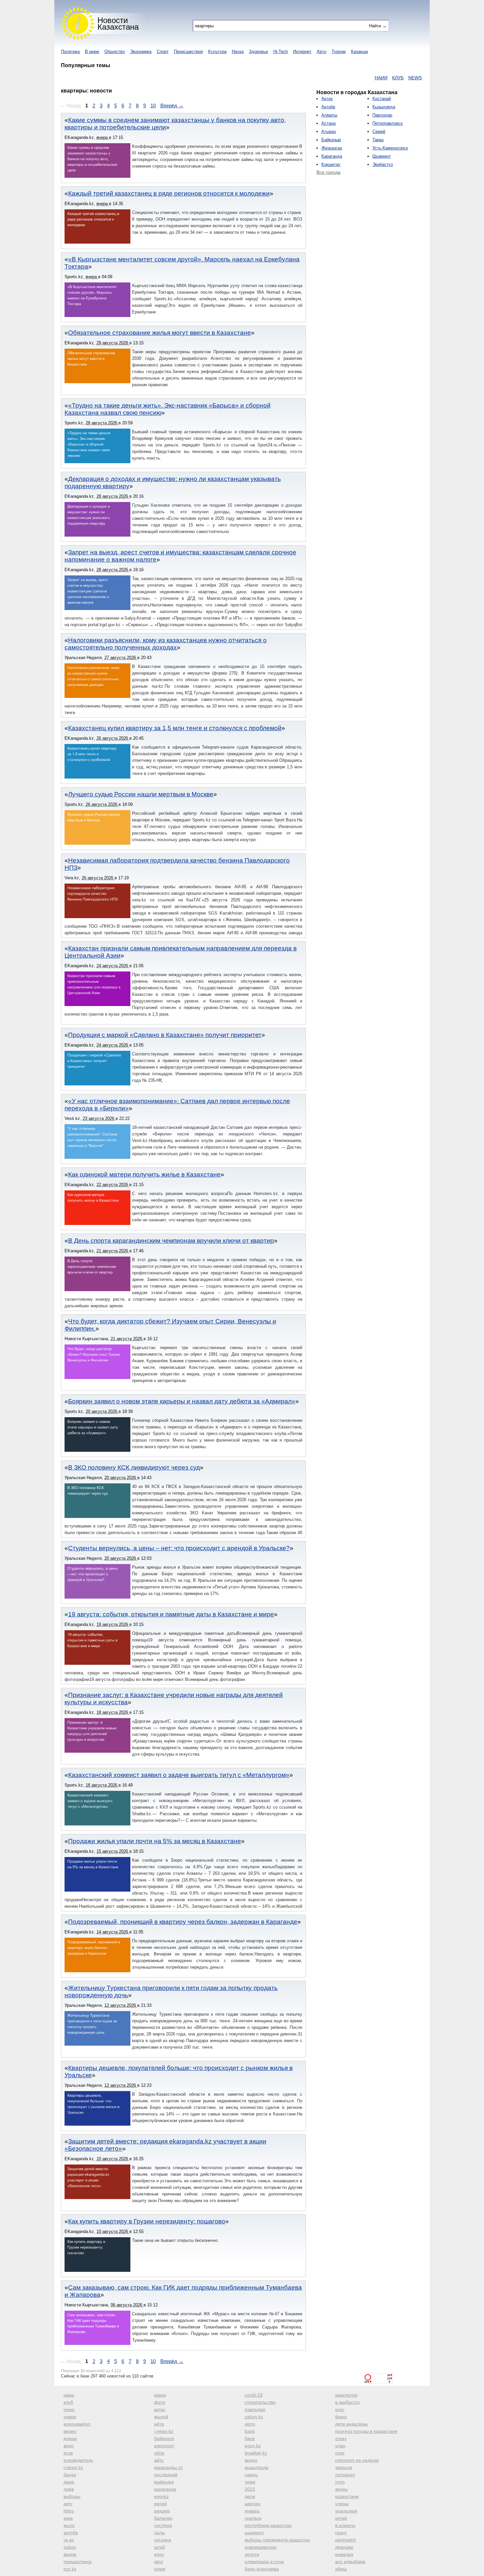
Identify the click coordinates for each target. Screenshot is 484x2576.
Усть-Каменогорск (390, 148)
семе (250, 2482)
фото (160, 2402)
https (69, 2511)
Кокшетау (331, 164)
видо (69, 2446)
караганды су (168, 2467)
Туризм (339, 52)
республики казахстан (268, 2525)
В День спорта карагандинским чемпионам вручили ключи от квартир (171, 1241)
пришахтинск (78, 2562)
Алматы (329, 115)
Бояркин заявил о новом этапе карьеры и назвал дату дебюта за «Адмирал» (182, 1401)
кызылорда (256, 2467)
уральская (346, 2511)
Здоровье (258, 52)
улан (340, 2446)
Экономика (141, 52)
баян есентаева (262, 2569)
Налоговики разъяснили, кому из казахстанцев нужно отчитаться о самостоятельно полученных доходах (166, 644)
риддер (162, 2511)
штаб (160, 2547)
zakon (70, 2547)
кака (68, 2518)
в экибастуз (347, 2402)
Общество (115, 52)
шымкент (254, 2533)
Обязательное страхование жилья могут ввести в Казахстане (160, 333)
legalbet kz (256, 2453)
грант (341, 2533)
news (69, 2409)
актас (160, 2409)
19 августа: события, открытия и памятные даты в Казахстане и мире (171, 1614)
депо (250, 2424)
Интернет (302, 52)
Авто (322, 52)
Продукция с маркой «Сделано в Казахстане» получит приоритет (165, 1035)
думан (70, 2438)
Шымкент (382, 156)
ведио (251, 2460)
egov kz (253, 2446)
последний (166, 2475)
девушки (344, 2547)
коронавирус (77, 2424)
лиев (69, 2489)
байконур (164, 2438)
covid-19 (254, 2395)
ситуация (345, 2475)
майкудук (164, 2482)
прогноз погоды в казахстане (366, 2431)
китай (341, 2518)
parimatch (346, 2540)
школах (253, 2504)
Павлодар (382, 115)
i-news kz (73, 2467)
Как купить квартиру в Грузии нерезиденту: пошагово (147, 2221)
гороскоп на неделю (357, 2460)
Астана (328, 123)
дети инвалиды (351, 2424)
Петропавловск (388, 123)
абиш (341, 2569)
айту (159, 2460)
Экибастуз (383, 164)
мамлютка (346, 2395)
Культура (217, 52)
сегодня (163, 2540)
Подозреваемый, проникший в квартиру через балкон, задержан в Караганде (183, 1922)
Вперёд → (172, 106)
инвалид (344, 2554)
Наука (238, 52)
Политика (70, 52)
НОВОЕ (394, 78)
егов (68, 2453)
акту (68, 2504)
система (163, 2525)
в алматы (345, 2525)
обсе (159, 2453)
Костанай (382, 99)
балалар (163, 2518)
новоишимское (261, 2547)
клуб (68, 2402)
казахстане (347, 2496)
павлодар (255, 2409)
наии (69, 2395)
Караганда (332, 156)
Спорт (163, 52)
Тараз (378, 140)
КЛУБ (358, 78)
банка (70, 2475)
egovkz (161, 2496)
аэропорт (164, 2446)
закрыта (344, 2467)
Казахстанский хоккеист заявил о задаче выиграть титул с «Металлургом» (179, 1775)
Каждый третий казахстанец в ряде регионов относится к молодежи (169, 193)
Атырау (329, 132)
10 (153, 106)
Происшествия (188, 52)
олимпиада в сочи (264, 2562)
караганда (165, 2489)
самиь (251, 2475)
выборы (72, 2496)
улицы (342, 2504)
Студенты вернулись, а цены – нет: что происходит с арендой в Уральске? (179, 1548)
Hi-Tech (281, 52)
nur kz (70, 2569)
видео (70, 2431)
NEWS (375, 78)
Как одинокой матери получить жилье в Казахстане (144, 1174)
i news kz (164, 2431)
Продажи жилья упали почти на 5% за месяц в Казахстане (155, 1841)
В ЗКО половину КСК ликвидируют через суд (134, 1467)
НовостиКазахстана (118, 24)
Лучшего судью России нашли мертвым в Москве (141, 794)
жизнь (341, 2489)
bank (250, 2431)
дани (69, 2482)
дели (250, 2496)
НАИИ (341, 78)
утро (340, 2482)
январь (252, 2511)
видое (70, 2554)
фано (341, 2417)
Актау (327, 99)
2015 (250, 2489)
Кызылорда (384, 107)
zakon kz (254, 2417)
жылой (161, 2417)
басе (250, 2438)
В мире (92, 52)
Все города (328, 172)
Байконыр (331, 140)
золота (252, 2554)
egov (159, 2554)
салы (160, 2533)
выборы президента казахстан (277, 2540)
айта (159, 2424)
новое (70, 2417)
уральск (253, 2518)
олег (340, 2453)
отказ (341, 2438)
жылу (69, 2525)
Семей (379, 132)
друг (159, 2562)
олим (160, 2569)
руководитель (78, 2460)
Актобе (328, 107)
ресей (161, 2504)
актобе (71, 2533)
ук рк (69, 2540)
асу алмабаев (350, 2562)
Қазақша (359, 52)
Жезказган (332, 148)
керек (160, 2395)
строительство (260, 2402)
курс (340, 2409)
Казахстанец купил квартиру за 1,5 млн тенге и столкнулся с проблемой (175, 728)
